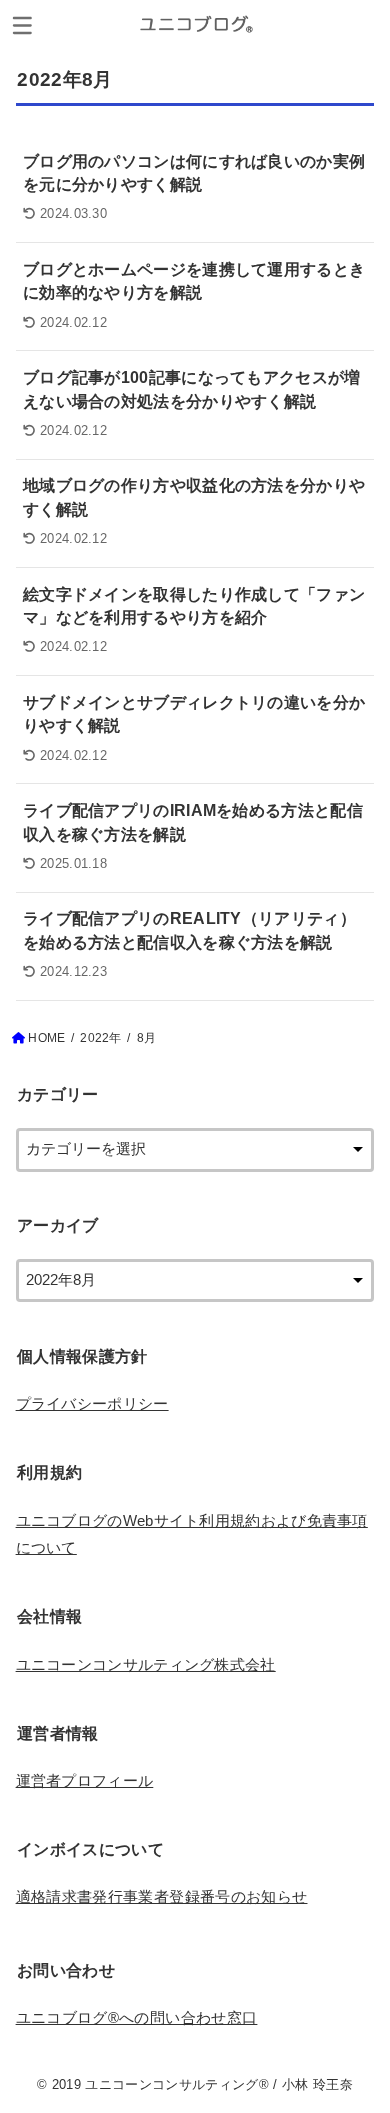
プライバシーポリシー (92, 1404)
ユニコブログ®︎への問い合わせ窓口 (137, 2018)
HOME (46, 1038)
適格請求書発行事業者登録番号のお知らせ (162, 1897)
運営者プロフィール (85, 1781)
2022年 (100, 1038)
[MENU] (22, 25)
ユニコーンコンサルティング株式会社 (146, 1665)
